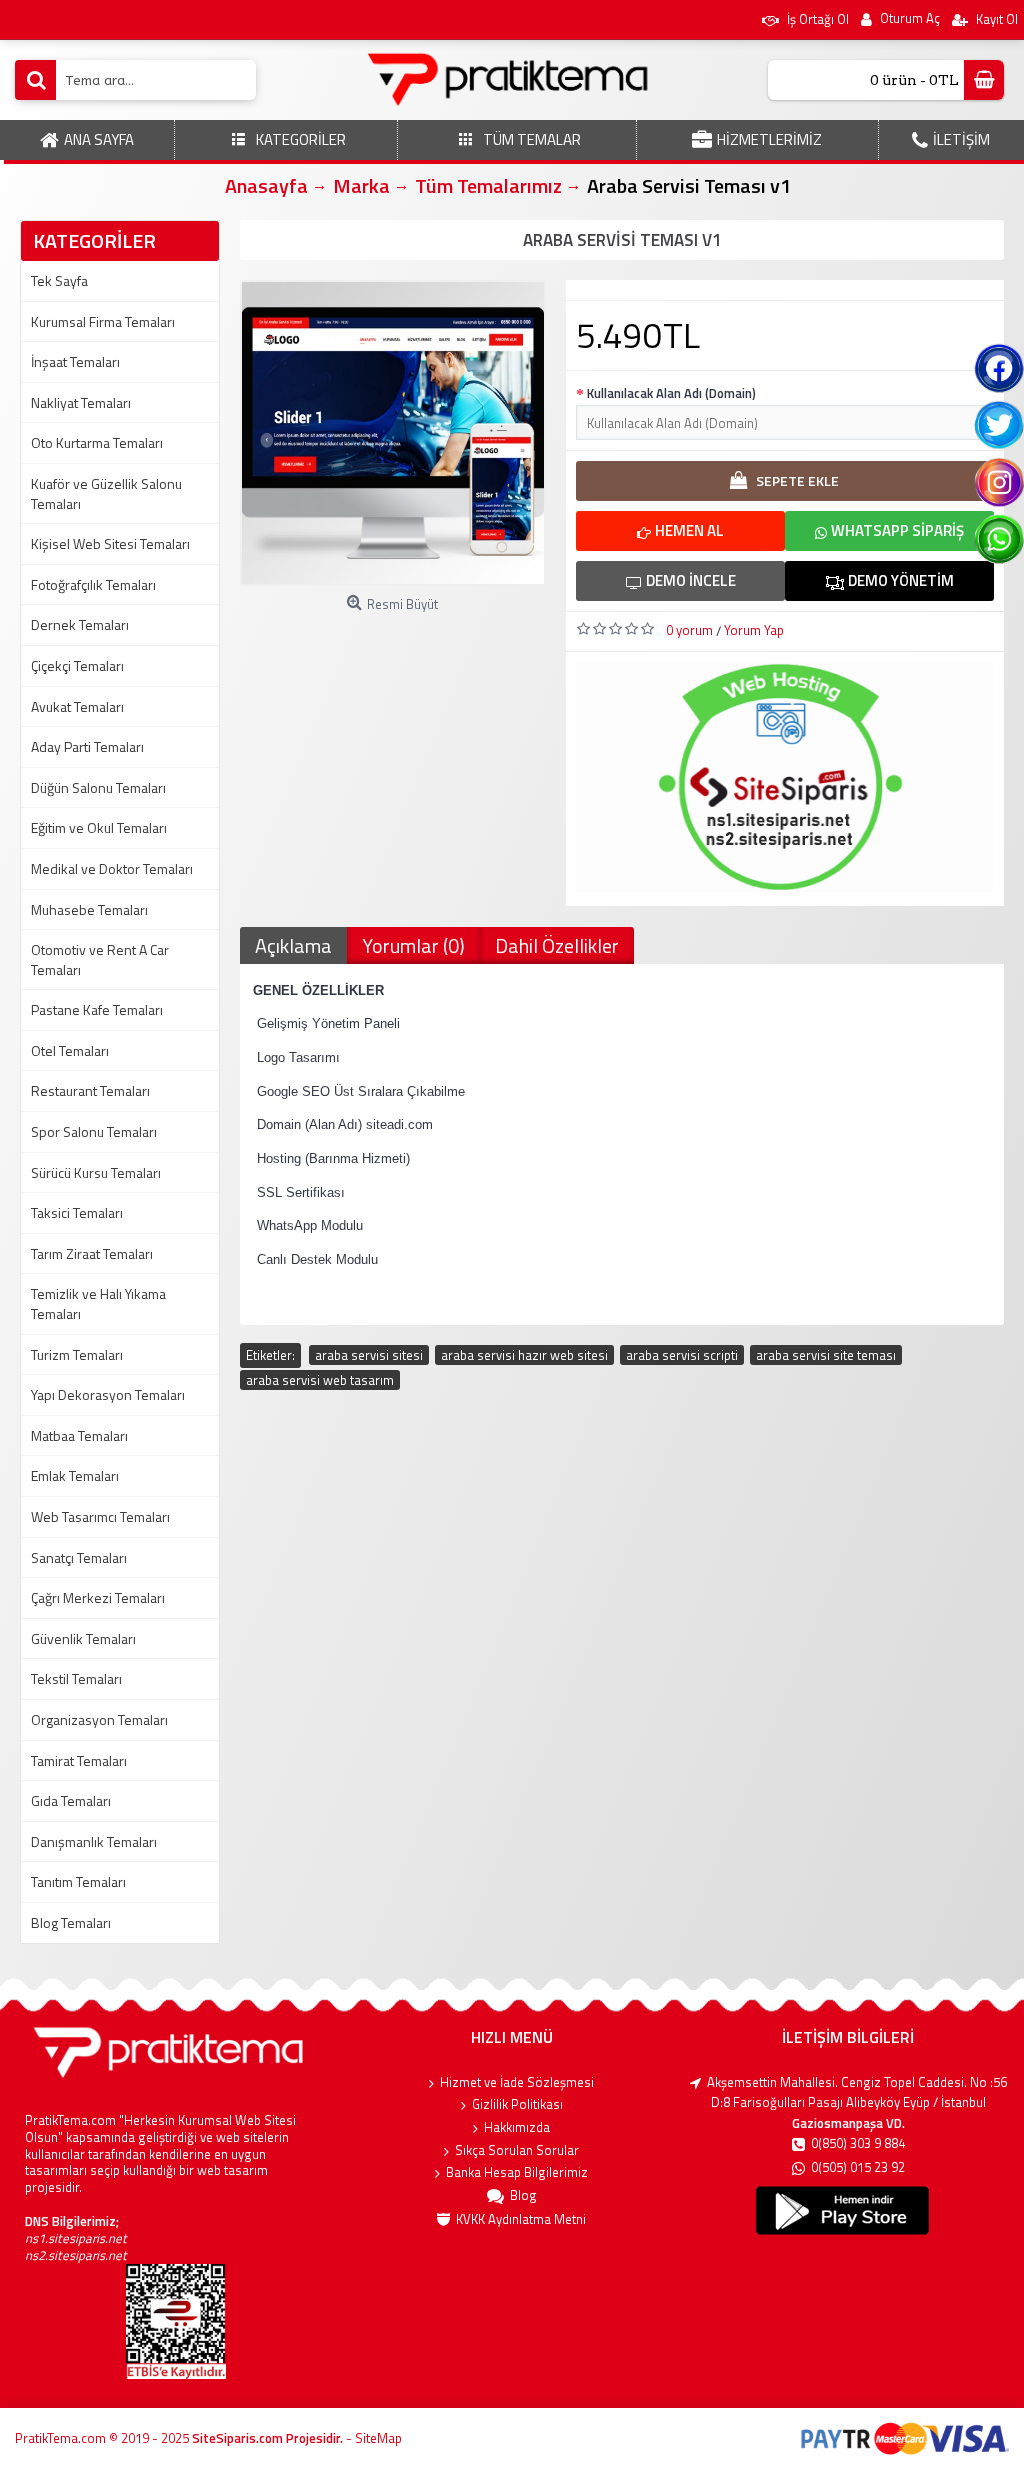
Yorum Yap (754, 630)
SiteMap (378, 2438)
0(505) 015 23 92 (858, 2167)
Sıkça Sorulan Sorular (517, 2150)
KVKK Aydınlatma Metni (521, 2219)
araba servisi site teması (826, 1355)
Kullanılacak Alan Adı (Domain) (671, 393)
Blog (523, 2195)
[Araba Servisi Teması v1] (393, 433)
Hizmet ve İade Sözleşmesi (517, 2082)
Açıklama (293, 945)
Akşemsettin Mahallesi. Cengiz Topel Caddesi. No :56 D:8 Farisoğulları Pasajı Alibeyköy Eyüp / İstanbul (857, 2092)
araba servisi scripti (682, 1355)
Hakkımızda (517, 2127)
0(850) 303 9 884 (858, 2143)
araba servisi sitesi (369, 1355)
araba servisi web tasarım (320, 1380)
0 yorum (689, 630)
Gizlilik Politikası (517, 2104)
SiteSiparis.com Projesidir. (267, 2438)
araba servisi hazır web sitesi (524, 1355)
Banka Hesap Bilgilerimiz (517, 2172)
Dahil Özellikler (557, 945)
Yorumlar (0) (413, 945)
